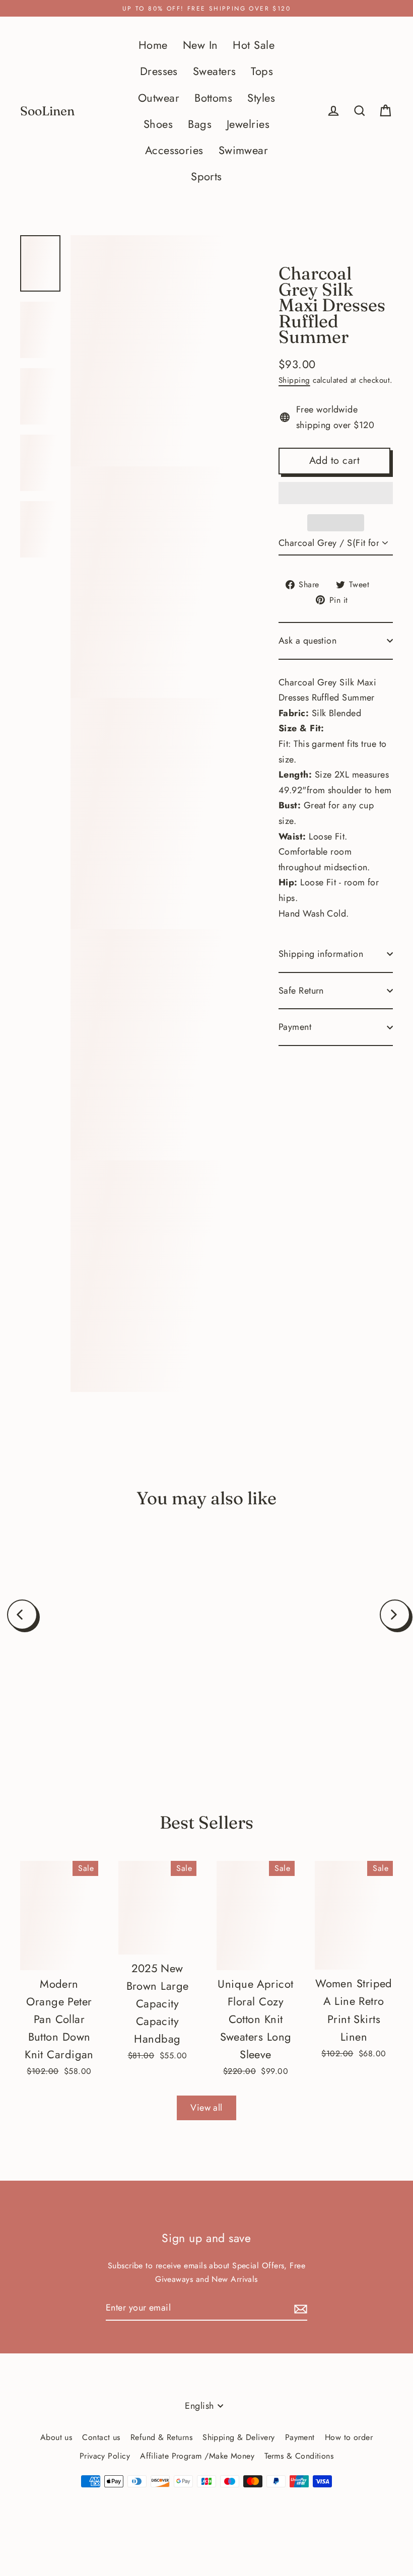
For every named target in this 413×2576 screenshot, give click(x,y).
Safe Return (301, 991)
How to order (349, 2437)
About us (56, 2437)
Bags (200, 124)
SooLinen (47, 111)
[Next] (395, 1615)
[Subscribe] (299, 2308)
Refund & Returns (161, 2437)
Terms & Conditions (299, 2456)
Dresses (159, 71)
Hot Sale (254, 45)
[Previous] (22, 1615)
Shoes (158, 124)
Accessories (174, 150)
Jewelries (248, 124)
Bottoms (213, 98)
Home (153, 45)
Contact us (101, 2437)
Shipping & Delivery (239, 2437)
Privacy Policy (105, 2456)
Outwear (159, 98)
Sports (206, 177)
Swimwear (244, 150)
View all (206, 2108)
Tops (262, 71)
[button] (336, 493)
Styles (261, 98)
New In (200, 45)
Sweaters (215, 71)
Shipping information (321, 954)
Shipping (294, 380)
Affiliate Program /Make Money (197, 2456)
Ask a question (307, 641)
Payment (295, 1027)
